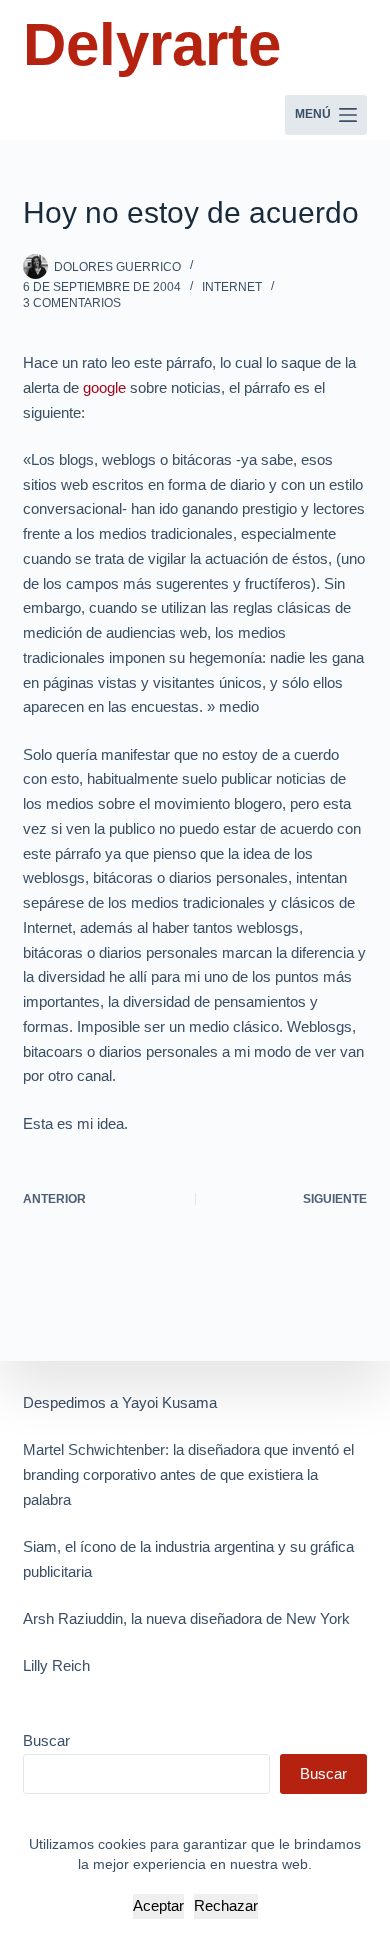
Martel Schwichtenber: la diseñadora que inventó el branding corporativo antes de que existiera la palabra (188, 1474)
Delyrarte (152, 44)
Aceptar (158, 1905)
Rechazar (226, 1905)
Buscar (46, 1740)
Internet (232, 287)
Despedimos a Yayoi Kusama (120, 1402)
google (104, 387)
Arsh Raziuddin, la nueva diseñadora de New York (186, 1618)
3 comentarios (72, 303)
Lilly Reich (56, 1665)
